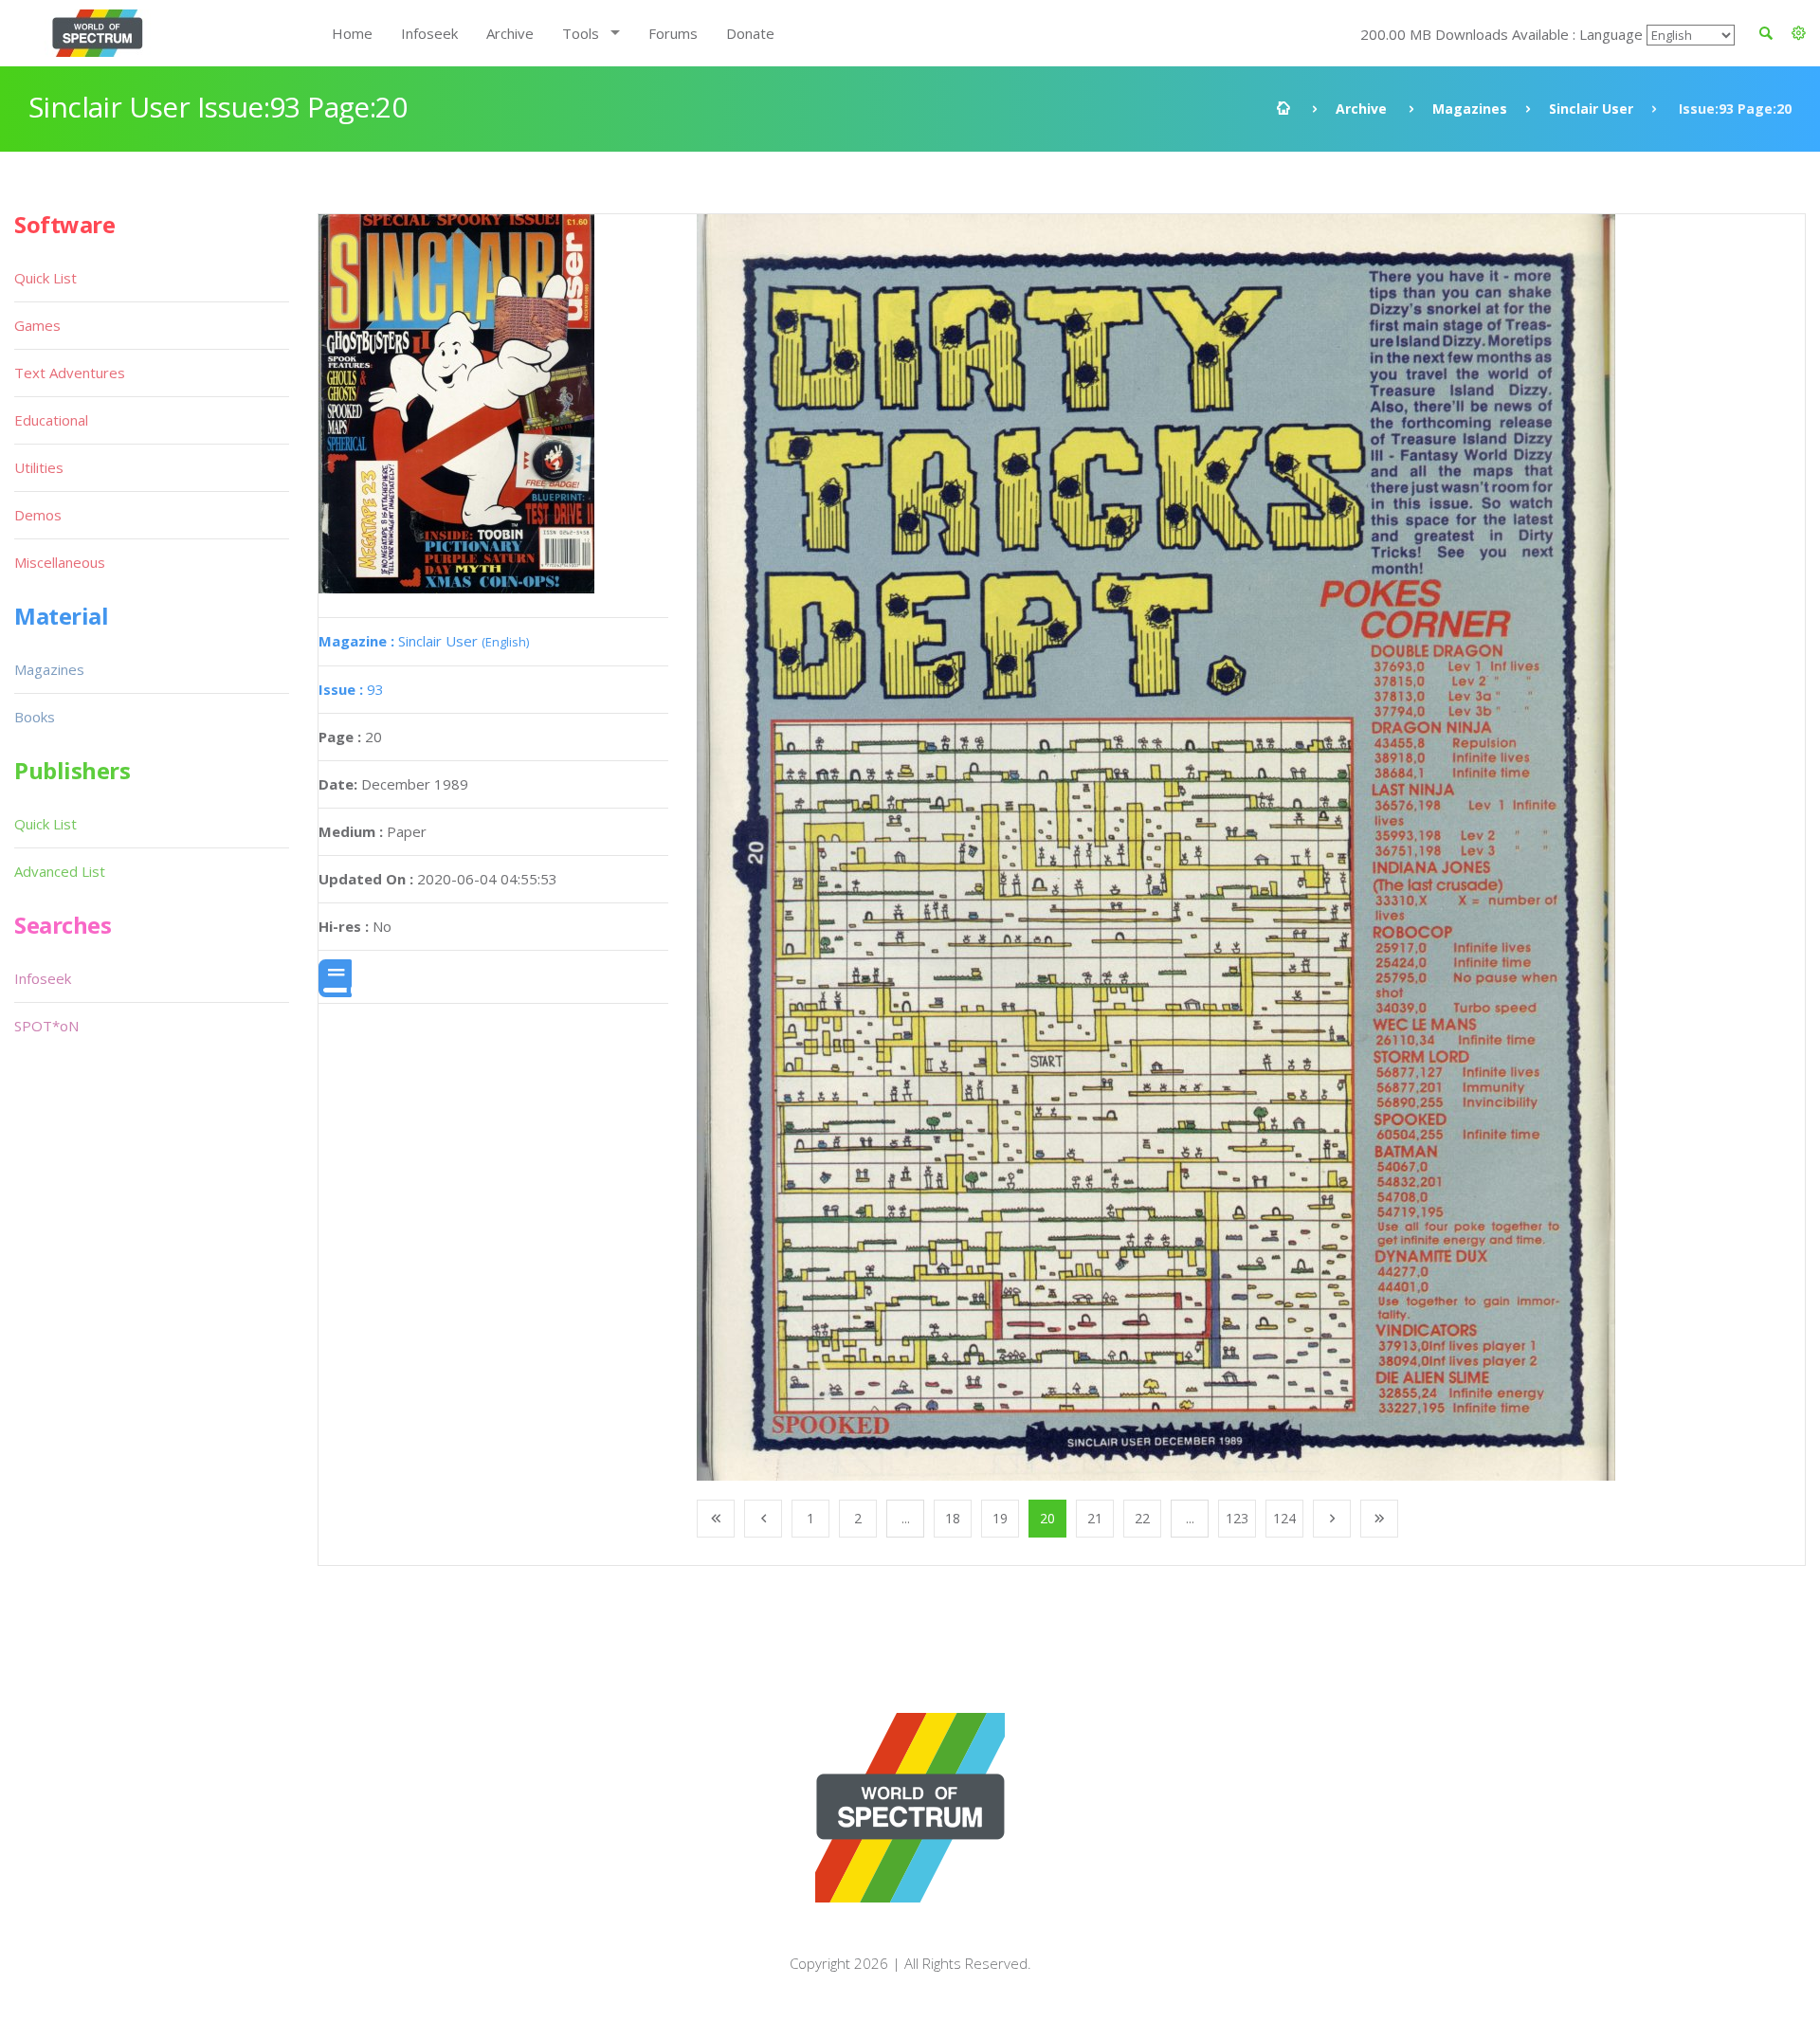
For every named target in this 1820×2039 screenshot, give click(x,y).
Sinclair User (1591, 109)
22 (1142, 1518)
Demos (38, 515)
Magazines (1470, 109)
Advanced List (60, 871)
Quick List (45, 278)
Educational (51, 420)
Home (352, 33)
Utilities (39, 467)
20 (1047, 1518)
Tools (581, 33)
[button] (1799, 33)
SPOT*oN (46, 1026)
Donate (750, 33)
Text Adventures (70, 373)
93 (351, 689)
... (906, 1518)
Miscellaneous (60, 562)
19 (1000, 1518)
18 (953, 1518)
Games (37, 325)
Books (35, 717)
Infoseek (429, 33)
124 (1284, 1518)
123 (1237, 1518)
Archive (510, 33)
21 (1095, 1518)
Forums (673, 33)
